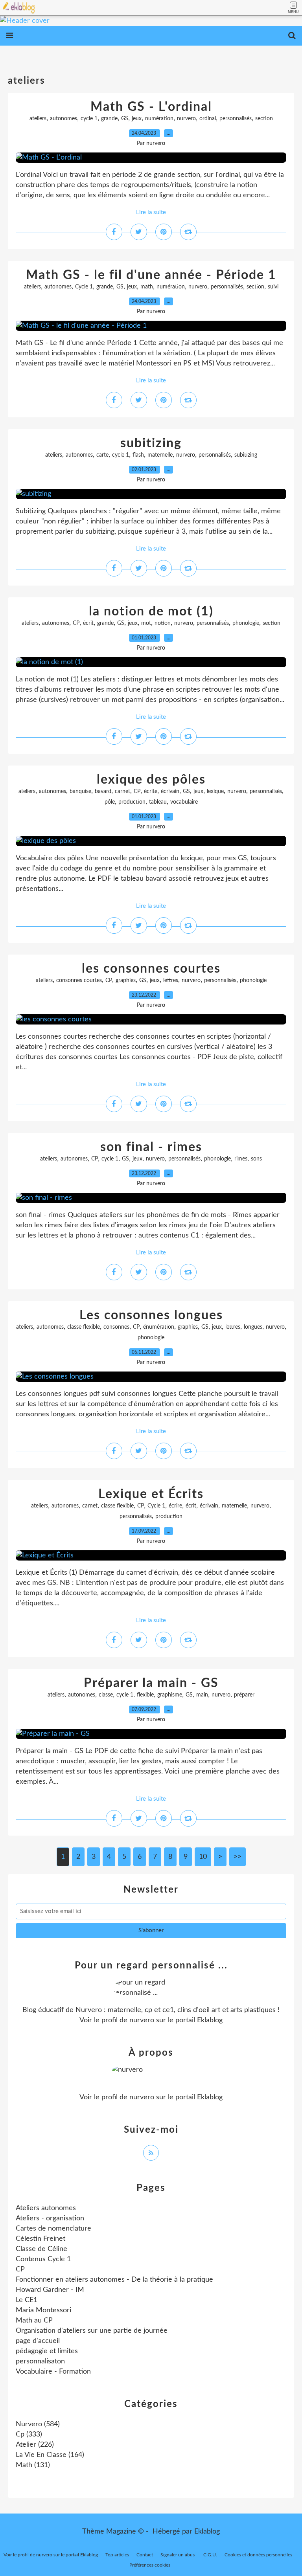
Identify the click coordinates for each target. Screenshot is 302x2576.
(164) (50, 2455)
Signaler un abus (178, 2555)
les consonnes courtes (151, 969)
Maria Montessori (43, 2310)
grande (109, 119)
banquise (80, 791)
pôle (110, 802)
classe (106, 1695)
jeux (137, 119)
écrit (88, 623)
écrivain (170, 791)
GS (125, 119)
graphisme (170, 1695)
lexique (215, 791)
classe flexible (84, 1327)
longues (253, 1327)
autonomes (64, 119)
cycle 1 (89, 119)
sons (256, 1159)
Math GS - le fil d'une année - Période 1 (151, 275)
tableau (158, 802)
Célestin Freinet (41, 2239)
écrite (151, 791)
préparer (244, 1695)
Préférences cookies (150, 2565)
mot (146, 623)
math (147, 287)
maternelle (160, 455)
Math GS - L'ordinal (151, 107)
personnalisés (236, 119)
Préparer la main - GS (151, 1683)
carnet (122, 791)
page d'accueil (38, 2341)
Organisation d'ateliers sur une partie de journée (92, 2331)
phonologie (246, 623)
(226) (35, 2445)
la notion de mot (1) (151, 611)
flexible (145, 1695)
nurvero (186, 119)
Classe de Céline (41, 2249)
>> (238, 1857)
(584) (38, 2424)
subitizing (151, 443)
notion (163, 623)
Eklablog (207, 2532)
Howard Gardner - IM (50, 2290)
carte (102, 455)
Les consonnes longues (151, 1315)
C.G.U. (210, 2555)
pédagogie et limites (47, 2351)
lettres (171, 980)
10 (203, 1857)
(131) (33, 2465)
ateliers (38, 119)
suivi (273, 287)
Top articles (117, 2555)
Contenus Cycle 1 (43, 2259)
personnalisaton (40, 2361)
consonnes (116, 1327)
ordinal (208, 119)
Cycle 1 (84, 287)
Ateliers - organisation (50, 2218)
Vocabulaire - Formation (53, 2372)
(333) (29, 2435)
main (202, 1695)
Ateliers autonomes (46, 2208)
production (132, 802)
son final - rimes (151, 1147)
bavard (103, 791)
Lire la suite (151, 212)
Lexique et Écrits (151, 1494)
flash (138, 455)
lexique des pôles (151, 780)
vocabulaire (184, 802)
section (264, 119)
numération (159, 119)
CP (76, 623)
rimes (241, 1159)
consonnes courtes (79, 980)
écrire (175, 1506)
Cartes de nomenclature (53, 2229)
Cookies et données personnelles (258, 2555)
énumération (159, 1327)
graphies (126, 980)
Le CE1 (27, 2300)
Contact (145, 2555)
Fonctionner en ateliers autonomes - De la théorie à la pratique (114, 2280)
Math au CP (34, 2321)
